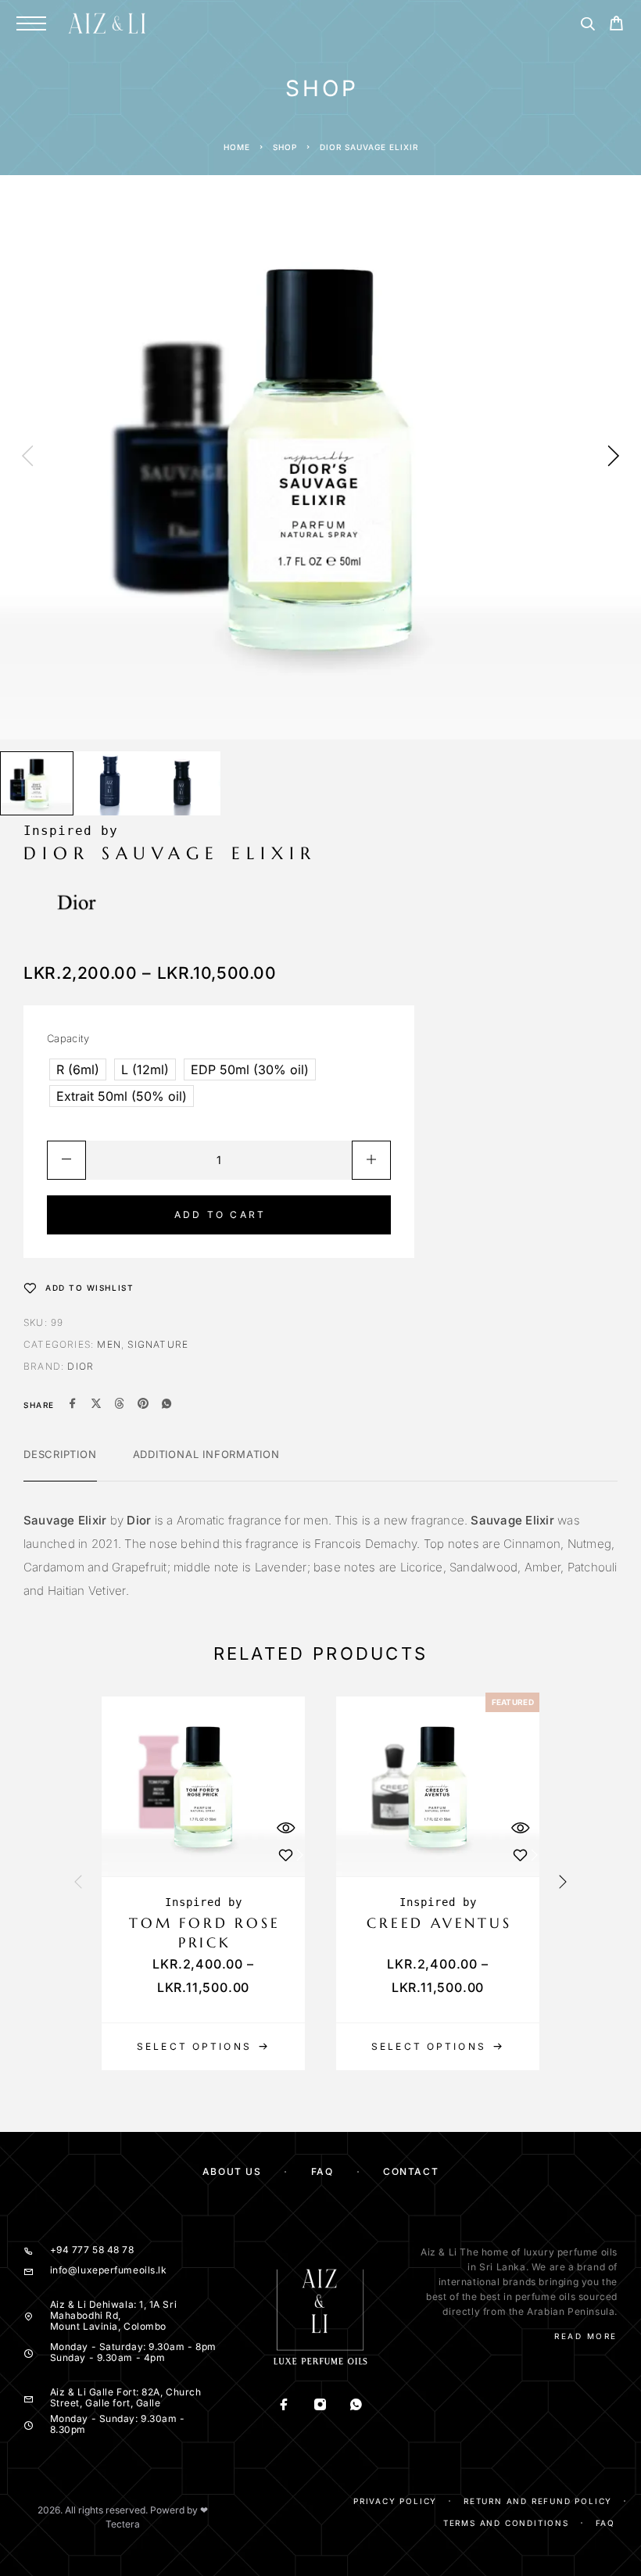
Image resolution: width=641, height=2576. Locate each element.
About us (232, 2171)
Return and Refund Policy (538, 2501)
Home (237, 147)
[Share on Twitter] (96, 1405)
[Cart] (616, 25)
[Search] (587, 26)
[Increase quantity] (371, 1160)
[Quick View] (285, 1827)
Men (109, 1344)
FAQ (322, 2171)
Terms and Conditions (506, 2523)
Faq (605, 2523)
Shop (285, 147)
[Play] (37, 784)
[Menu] (31, 23)
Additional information (206, 1454)
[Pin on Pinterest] (143, 1405)
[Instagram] (320, 2406)
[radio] (78, 1069)
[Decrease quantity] (66, 1160)
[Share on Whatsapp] (167, 1405)
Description (60, 1454)
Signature (158, 1344)
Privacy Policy (395, 2501)
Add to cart (220, 1215)
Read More (586, 2336)
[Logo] (107, 23)
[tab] (60, 1464)
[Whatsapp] (356, 2406)
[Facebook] (285, 2406)
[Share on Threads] (120, 1405)
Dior (81, 1366)
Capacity (68, 1038)
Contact (411, 2171)
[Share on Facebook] (73, 1405)
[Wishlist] (285, 1855)
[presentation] (27, 457)
